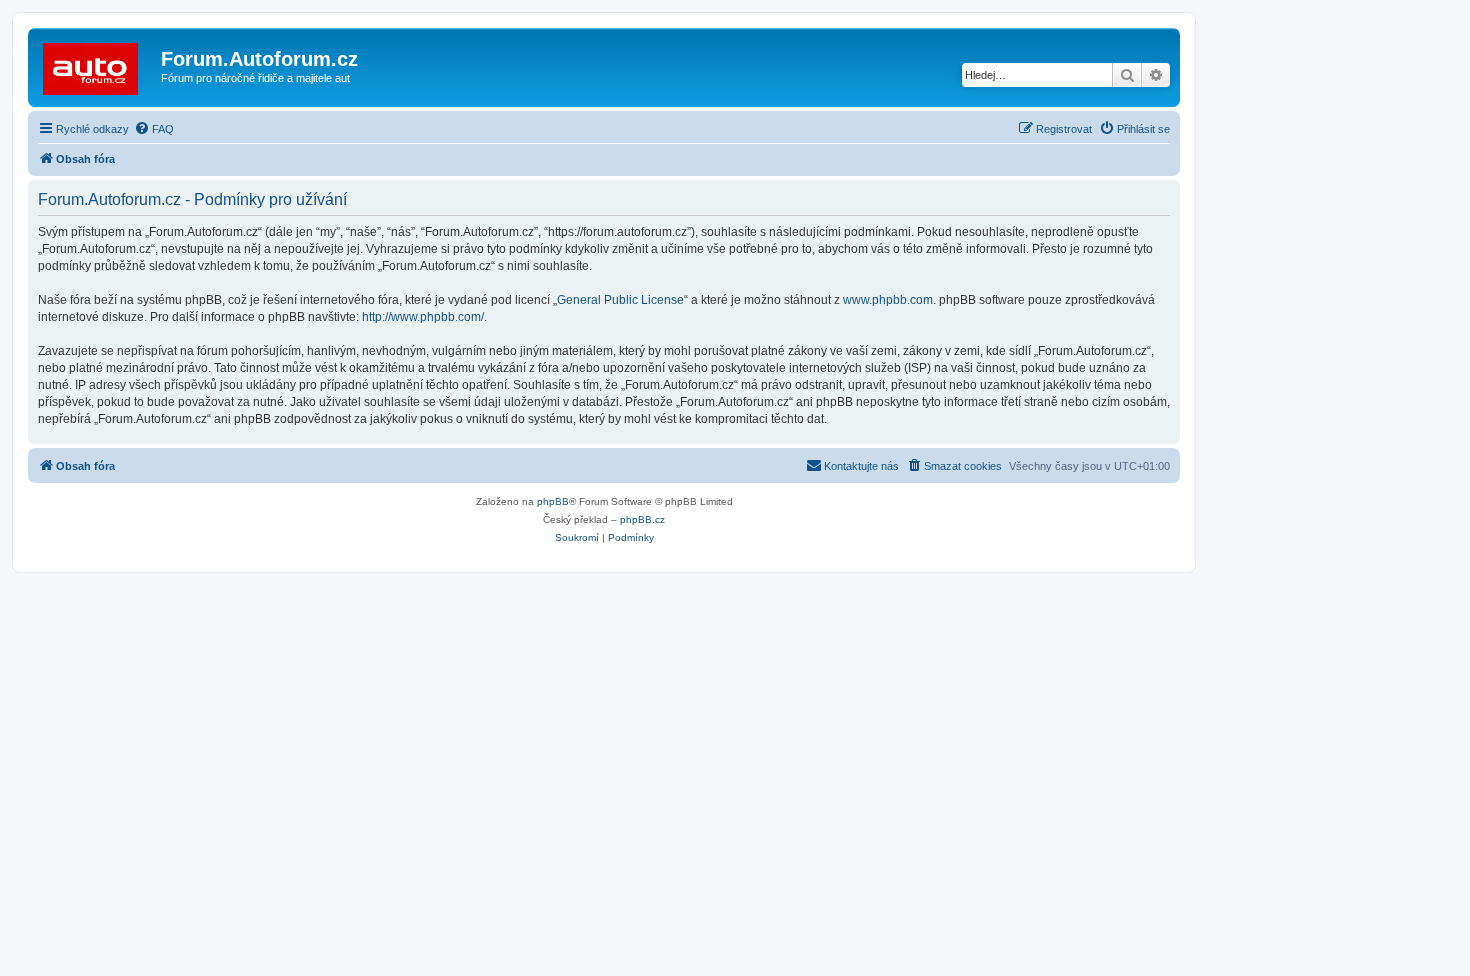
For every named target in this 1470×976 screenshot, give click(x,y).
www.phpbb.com (888, 300)
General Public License (620, 300)
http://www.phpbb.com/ (423, 317)
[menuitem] (154, 129)
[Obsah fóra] (97, 65)
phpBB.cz (642, 519)
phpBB (553, 501)
